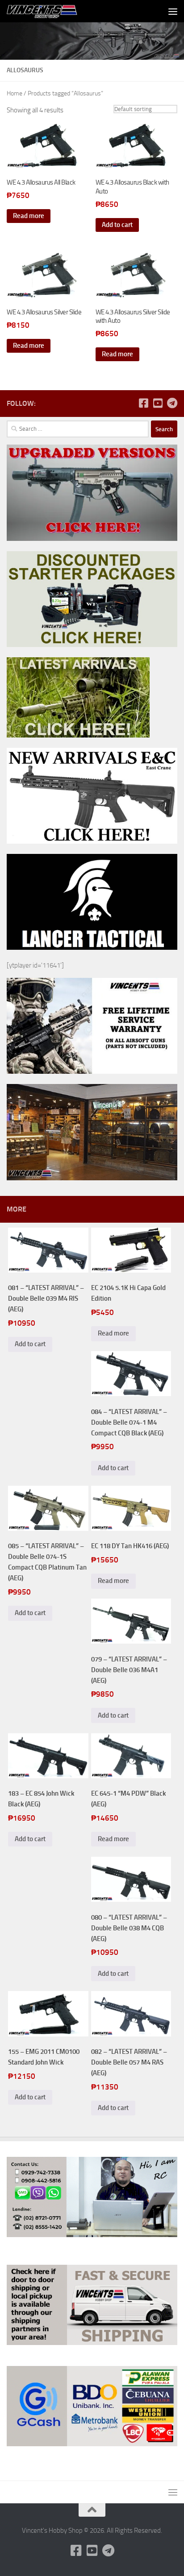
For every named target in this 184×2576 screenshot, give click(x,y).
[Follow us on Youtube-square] (158, 403)
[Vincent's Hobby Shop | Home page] (55, 11)
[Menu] (173, 11)
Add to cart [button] (117, 225)
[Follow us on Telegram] (172, 403)
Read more (29, 216)
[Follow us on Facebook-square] (143, 403)
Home (15, 93)
